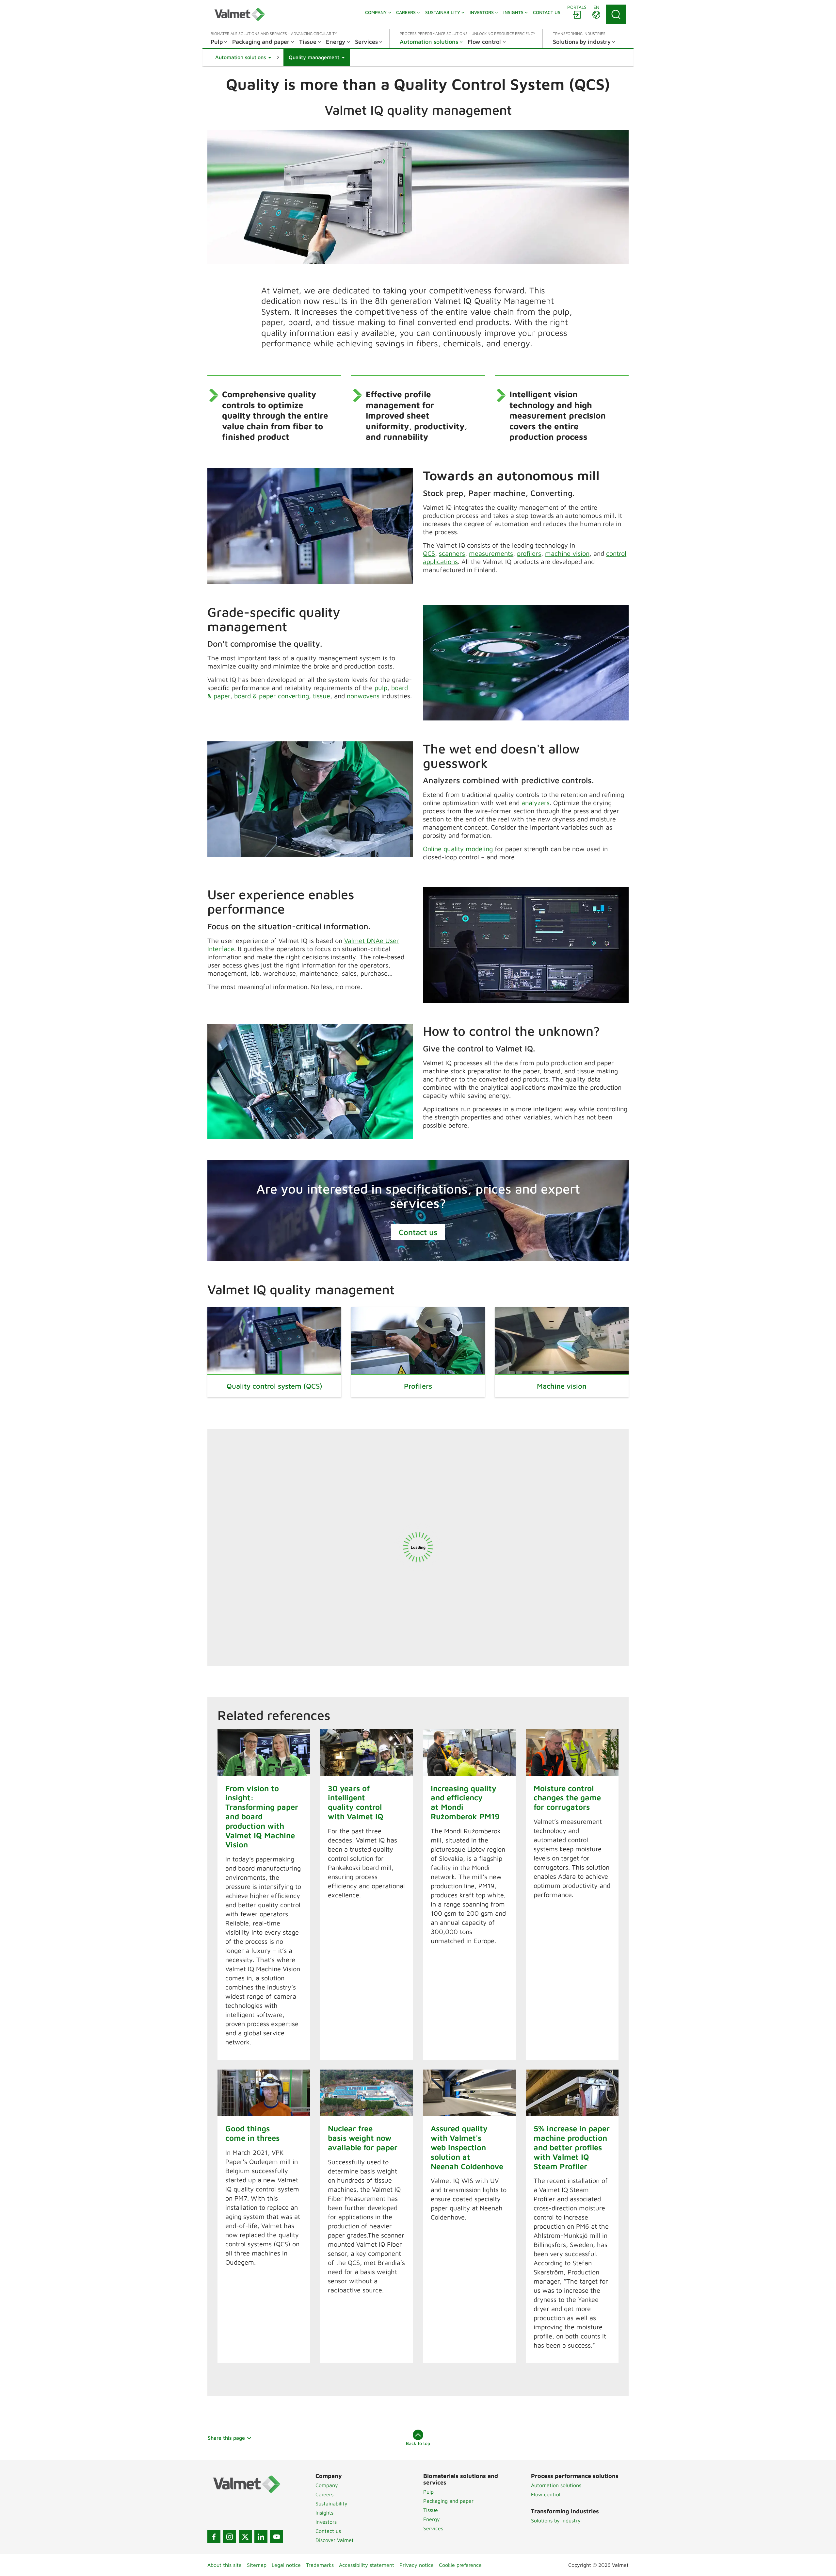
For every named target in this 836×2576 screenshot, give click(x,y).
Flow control (546, 2494)
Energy (432, 2519)
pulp (381, 688)
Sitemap (257, 2565)
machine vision (567, 553)
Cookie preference (460, 2565)
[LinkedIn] (261, 2537)
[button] (243, 57)
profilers (529, 553)
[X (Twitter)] (245, 2537)
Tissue (431, 2510)
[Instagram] (230, 2537)
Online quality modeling (458, 849)
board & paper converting (272, 696)
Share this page (226, 2438)
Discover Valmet (335, 2540)
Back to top (418, 2443)
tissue (322, 696)
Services (433, 2528)
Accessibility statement (367, 2565)
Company (327, 2485)
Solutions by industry (556, 2520)
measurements (491, 553)
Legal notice (286, 2565)
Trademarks (320, 2565)
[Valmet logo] (240, 14)
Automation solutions (556, 2485)
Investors (326, 2522)
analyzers (536, 803)
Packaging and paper (448, 2501)
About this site (225, 2565)
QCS (429, 553)
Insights (324, 2513)
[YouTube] (277, 2537)
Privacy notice (417, 2565)
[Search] (616, 14)
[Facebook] (214, 2537)
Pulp (428, 2492)
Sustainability (331, 2503)
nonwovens (363, 696)
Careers (324, 2494)
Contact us (418, 1232)
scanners (452, 553)
